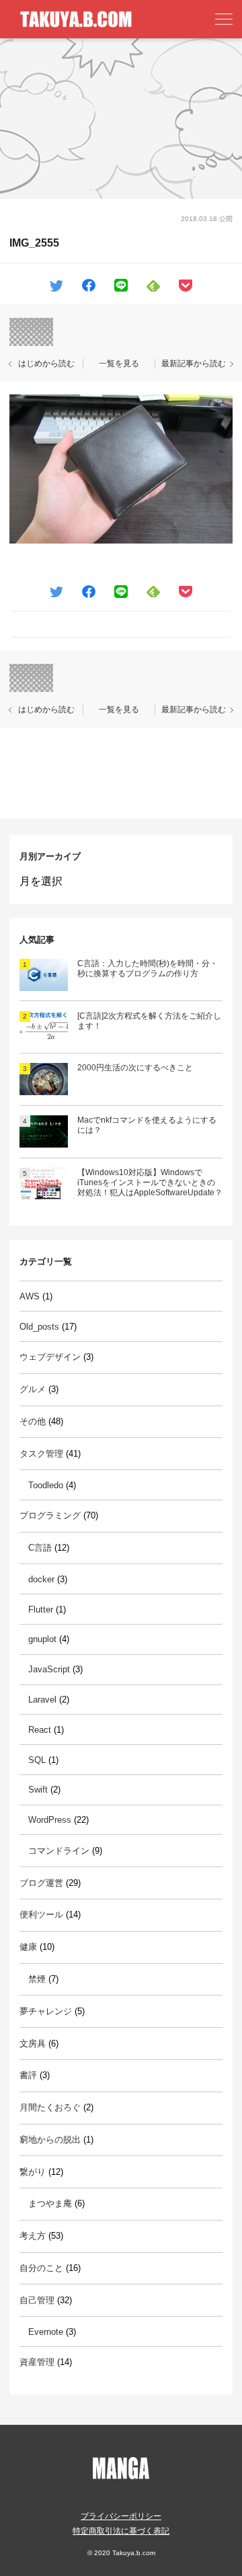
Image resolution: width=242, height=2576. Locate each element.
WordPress (50, 1820)
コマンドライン (59, 1851)
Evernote (46, 2332)
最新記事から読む (194, 363)
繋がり (33, 2172)
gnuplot (42, 1639)
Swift (38, 1790)
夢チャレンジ (46, 2011)
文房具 (33, 2044)
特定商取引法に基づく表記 (121, 2531)
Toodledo (46, 1485)
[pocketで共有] (186, 285)
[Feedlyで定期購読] (153, 285)
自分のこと (41, 2268)
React (40, 1730)
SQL (37, 1760)
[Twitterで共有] (56, 285)
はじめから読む (46, 363)
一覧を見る (119, 363)
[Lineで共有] (121, 285)
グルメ (33, 1389)
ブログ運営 (41, 1883)
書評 (28, 2075)
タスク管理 (41, 1454)
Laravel (42, 1700)
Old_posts (39, 1327)
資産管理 (37, 2362)
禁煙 (37, 1979)
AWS (30, 1296)
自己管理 (37, 2300)
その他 (33, 1421)
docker (41, 1579)
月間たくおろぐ (50, 2107)
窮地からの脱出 (50, 2140)
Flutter (41, 1609)
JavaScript (49, 1669)
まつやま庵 (50, 2203)
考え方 (33, 2236)
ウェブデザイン (50, 1357)
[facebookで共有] (89, 285)
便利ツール (41, 1915)
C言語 (40, 1548)
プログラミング (50, 1515)
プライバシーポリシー (121, 2516)
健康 (28, 1947)
